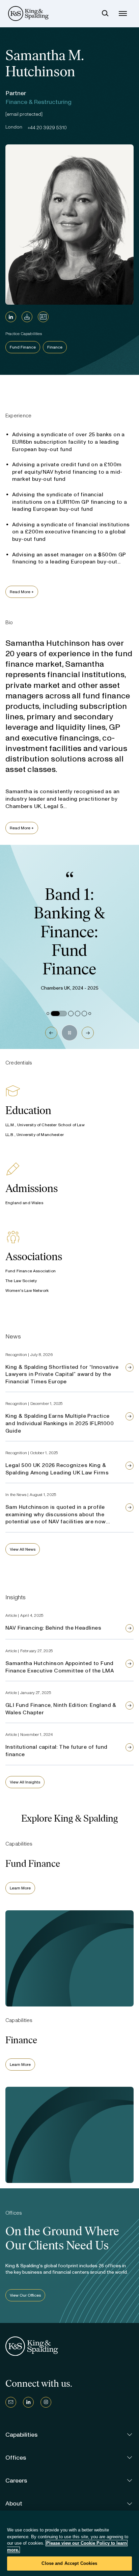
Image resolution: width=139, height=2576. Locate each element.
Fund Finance (23, 347)
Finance (55, 347)
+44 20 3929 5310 (47, 128)
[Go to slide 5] (84, 1014)
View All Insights (25, 1782)
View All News (23, 1549)
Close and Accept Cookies (69, 2563)
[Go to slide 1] (48, 1014)
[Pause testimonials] (69, 1033)
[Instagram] (46, 2402)
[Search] (105, 13)
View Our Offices (25, 2295)
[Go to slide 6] (90, 1014)
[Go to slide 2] (59, 1014)
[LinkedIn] (11, 317)
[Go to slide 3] (71, 1014)
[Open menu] (123, 13)
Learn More (20, 1888)
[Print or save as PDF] (27, 317)
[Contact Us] (11, 2402)
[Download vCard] (43, 317)
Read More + (22, 592)
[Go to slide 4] (78, 1014)
